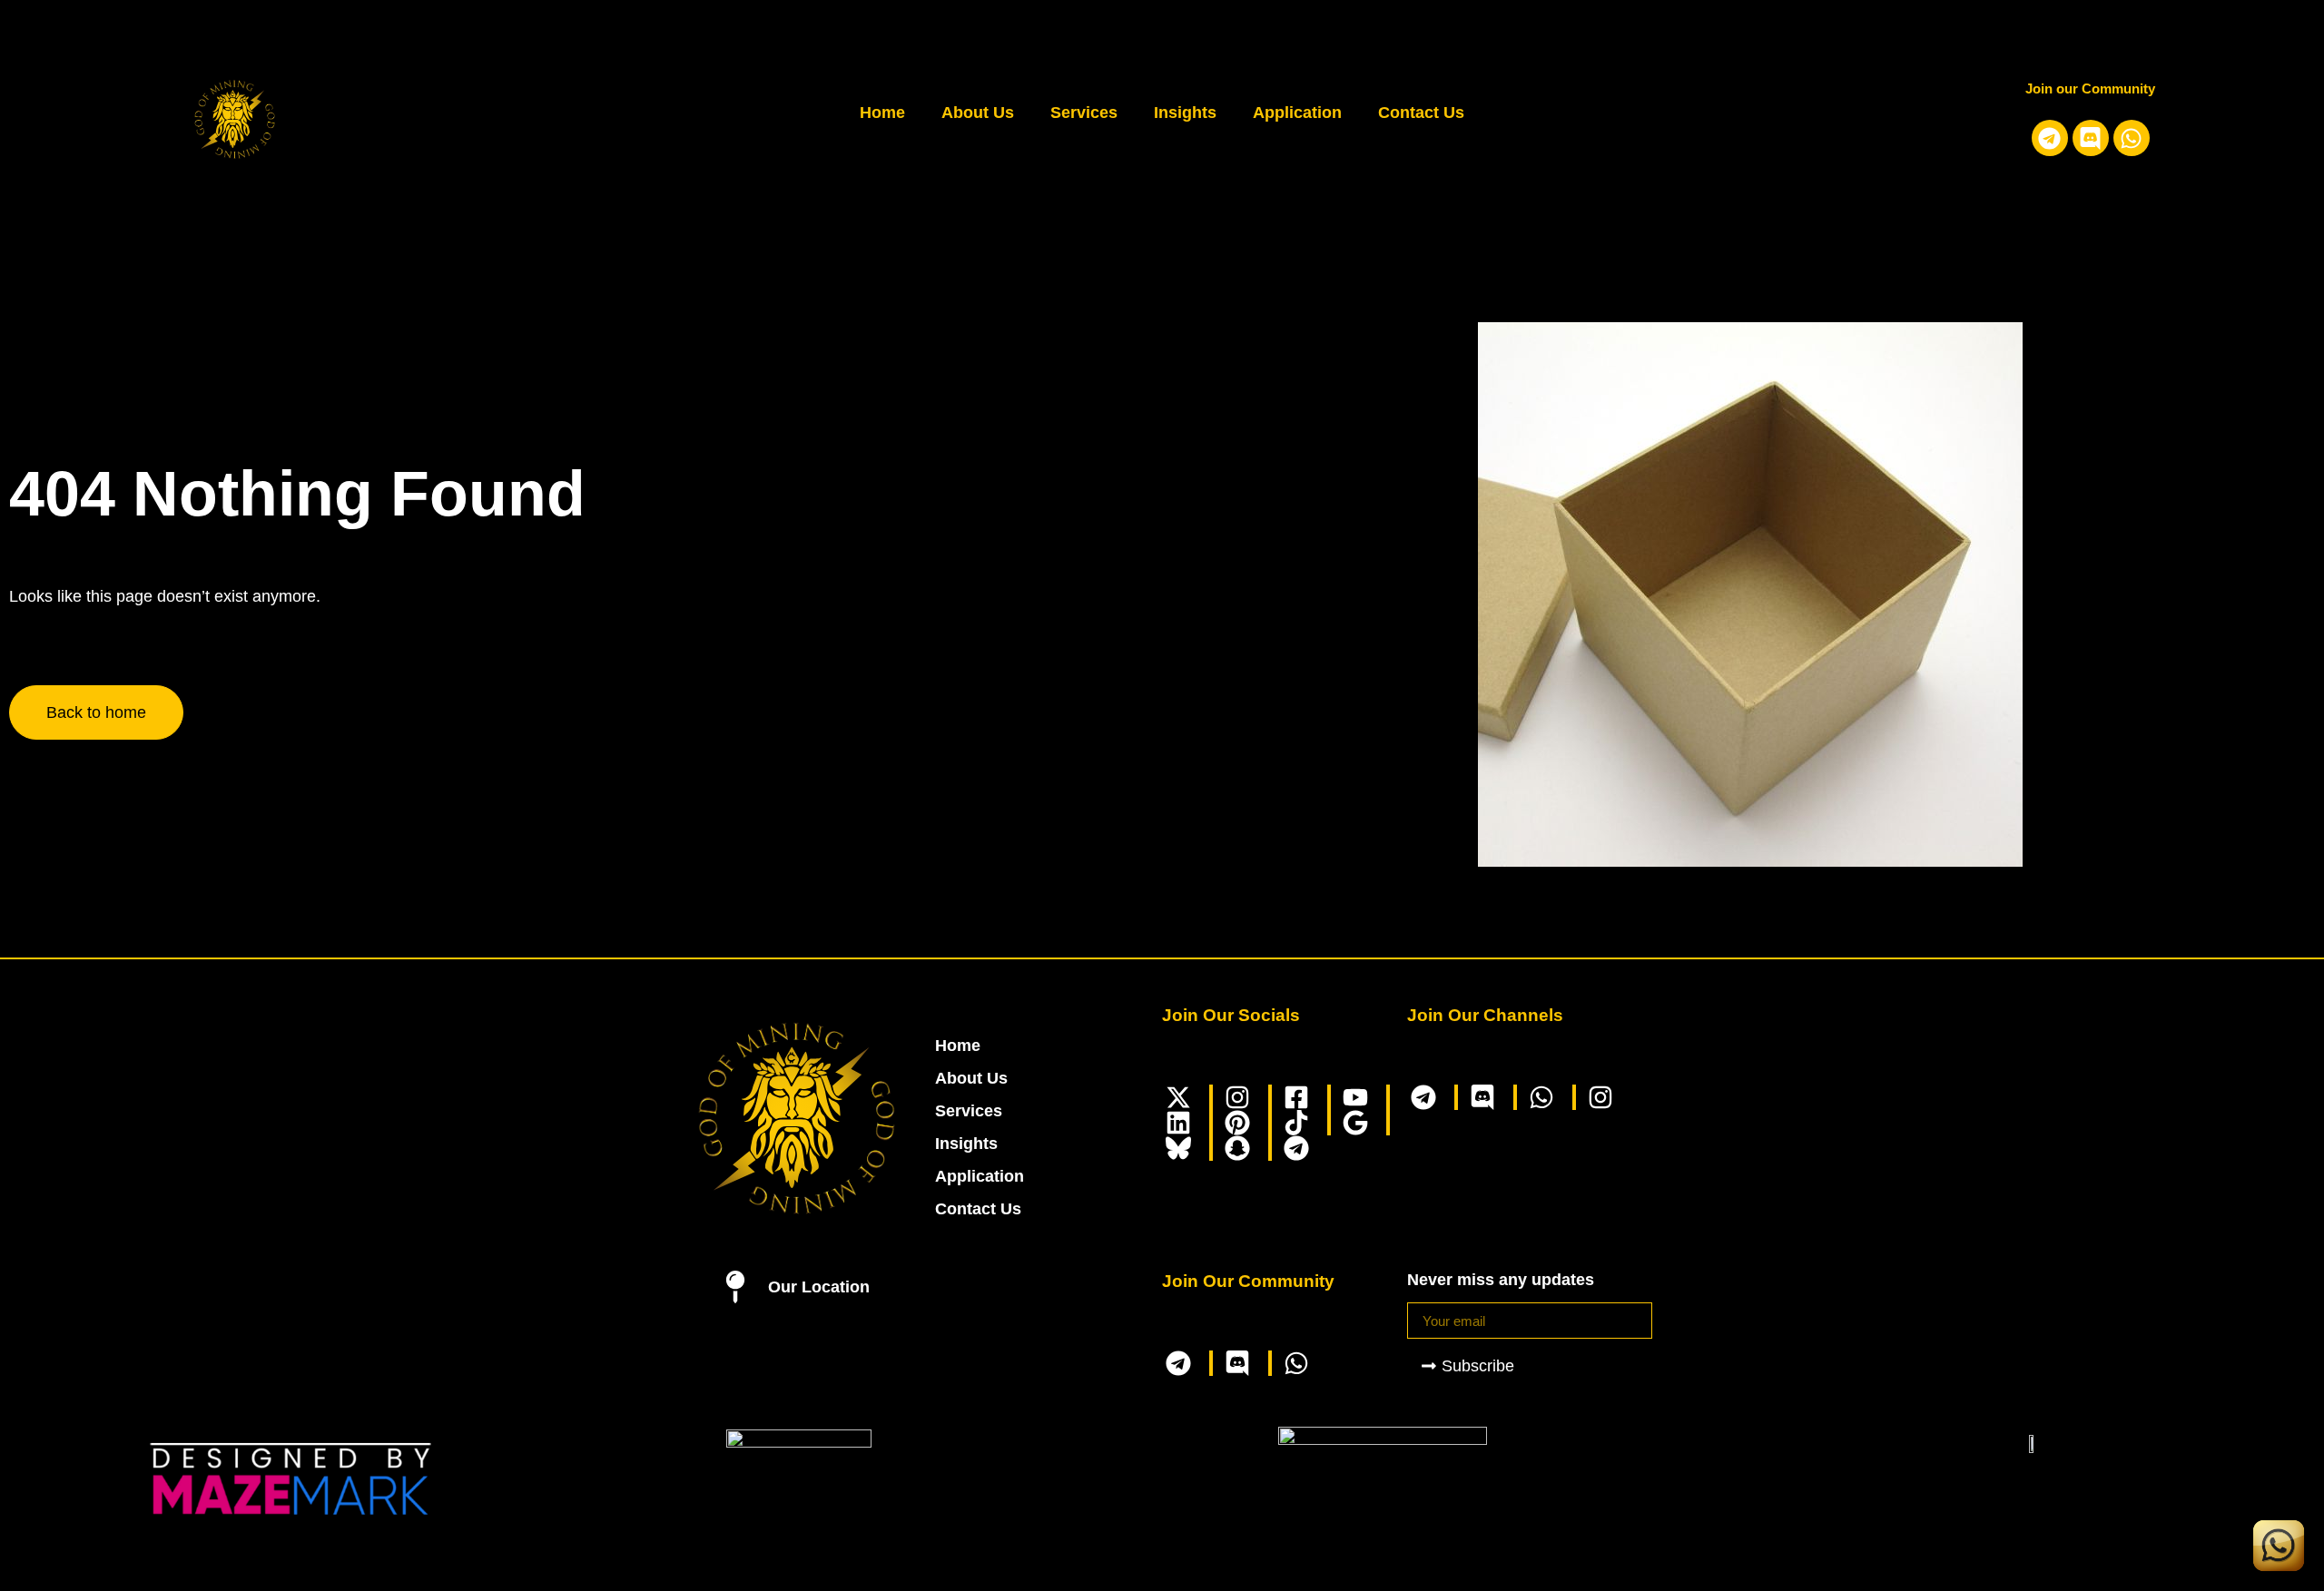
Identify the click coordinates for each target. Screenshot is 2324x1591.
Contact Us (1421, 113)
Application (1297, 113)
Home (882, 113)
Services (1084, 113)
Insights (1185, 113)
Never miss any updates (1501, 1280)
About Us (978, 113)
